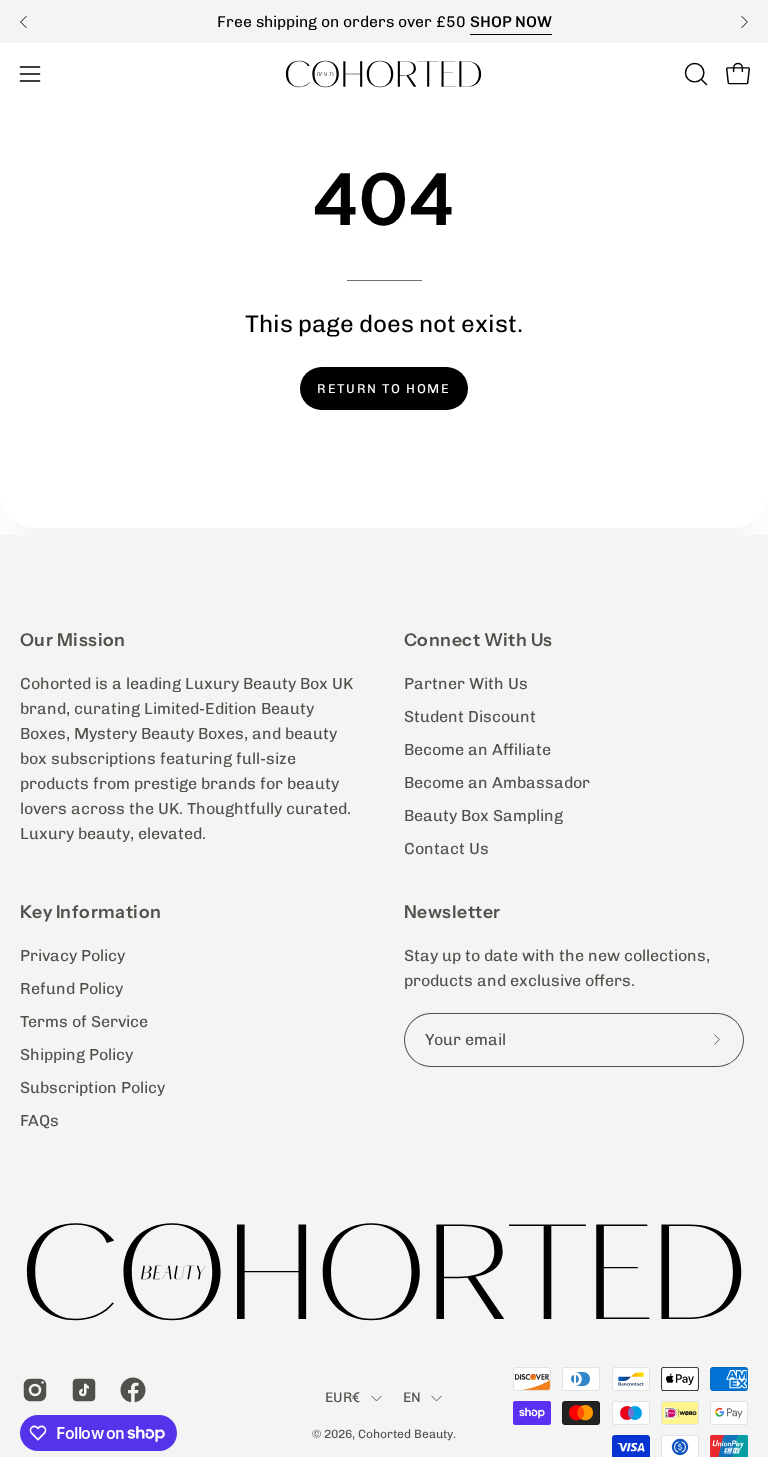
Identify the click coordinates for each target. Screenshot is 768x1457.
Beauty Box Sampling (483, 815)
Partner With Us (466, 683)
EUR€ (343, 1397)
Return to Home (383, 388)
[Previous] (24, 22)
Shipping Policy (76, 1054)
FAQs (39, 1120)
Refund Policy (71, 988)
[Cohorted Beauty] (384, 73)
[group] (384, 21)
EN (412, 1397)
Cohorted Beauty (405, 1434)
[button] (694, 74)
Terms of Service (84, 1021)
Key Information (91, 911)
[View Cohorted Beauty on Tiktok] (80, 1390)
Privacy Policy (72, 955)
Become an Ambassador (497, 782)
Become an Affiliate (477, 749)
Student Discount (470, 716)
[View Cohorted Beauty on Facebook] (129, 1390)
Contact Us (446, 848)
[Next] (744, 22)
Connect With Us (478, 639)
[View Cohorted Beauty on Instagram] (31, 1390)
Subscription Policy (92, 1087)
